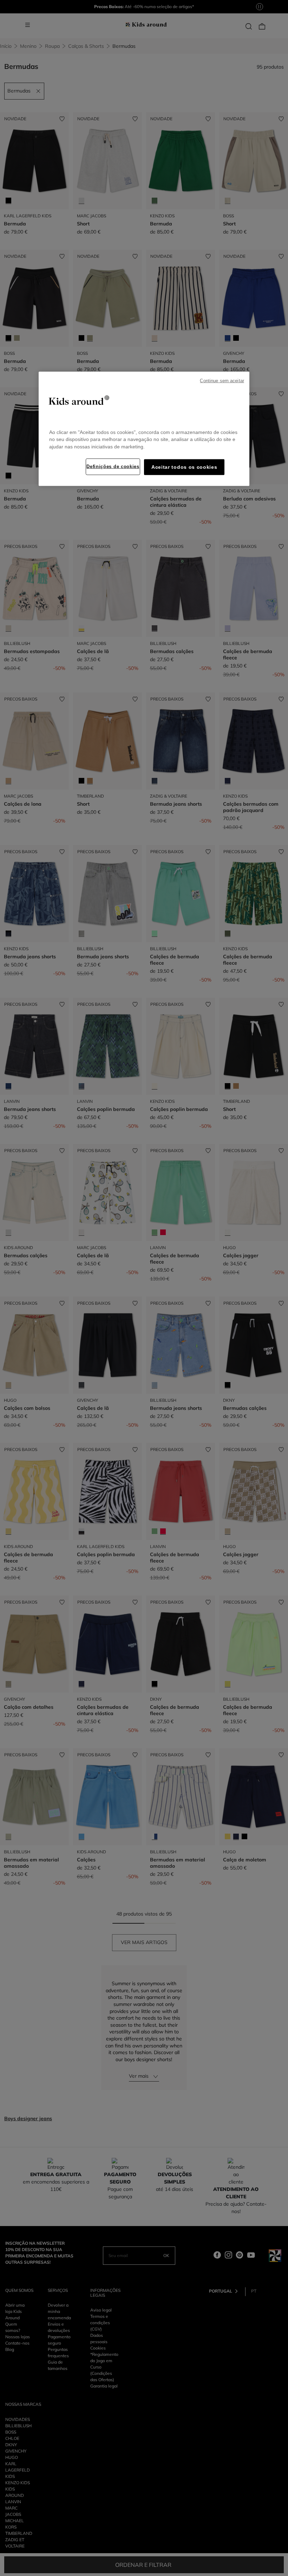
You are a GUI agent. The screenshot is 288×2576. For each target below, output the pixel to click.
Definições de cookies (113, 466)
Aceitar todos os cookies (184, 467)
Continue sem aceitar (222, 381)
